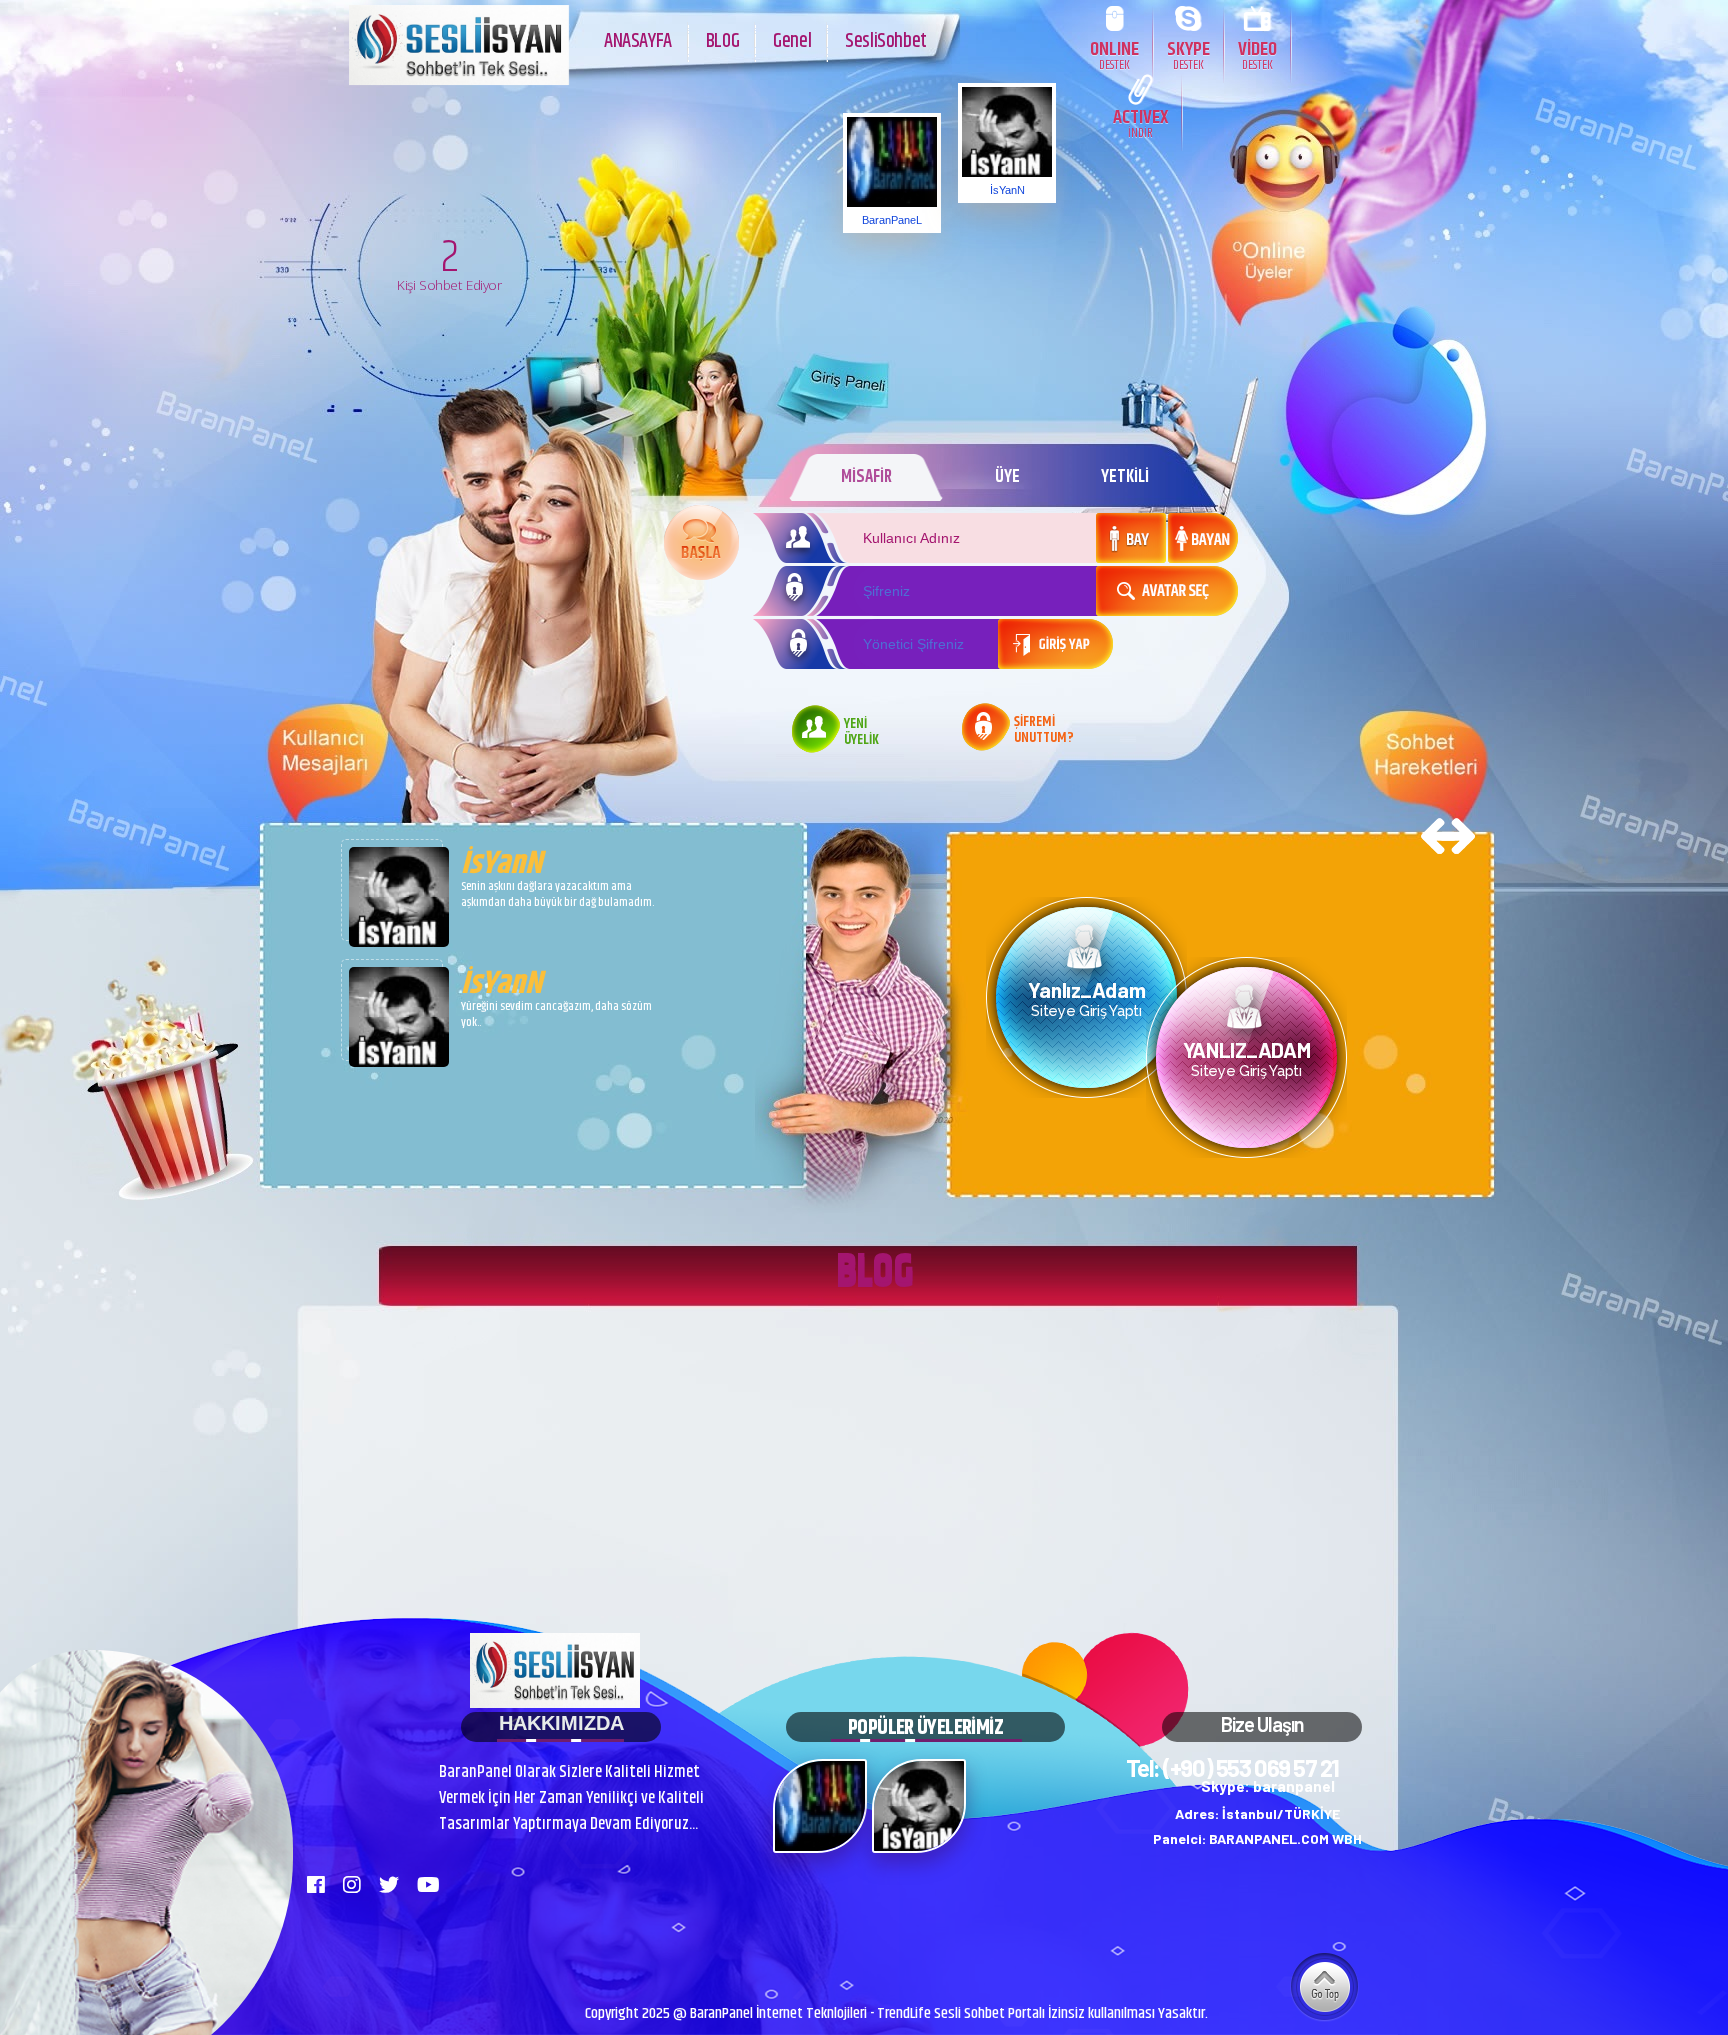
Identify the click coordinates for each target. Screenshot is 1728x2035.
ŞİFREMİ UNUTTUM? (1044, 731)
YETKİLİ (1125, 477)
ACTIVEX (1140, 122)
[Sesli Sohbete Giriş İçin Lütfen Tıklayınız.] (701, 542)
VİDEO (1257, 54)
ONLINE (1114, 54)
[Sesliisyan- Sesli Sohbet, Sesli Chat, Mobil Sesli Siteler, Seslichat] (459, 80)
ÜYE (1007, 477)
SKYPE (1188, 54)
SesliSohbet (886, 41)
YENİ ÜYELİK (861, 733)
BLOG (722, 41)
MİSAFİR (866, 477)
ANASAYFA (638, 41)
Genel (792, 41)
